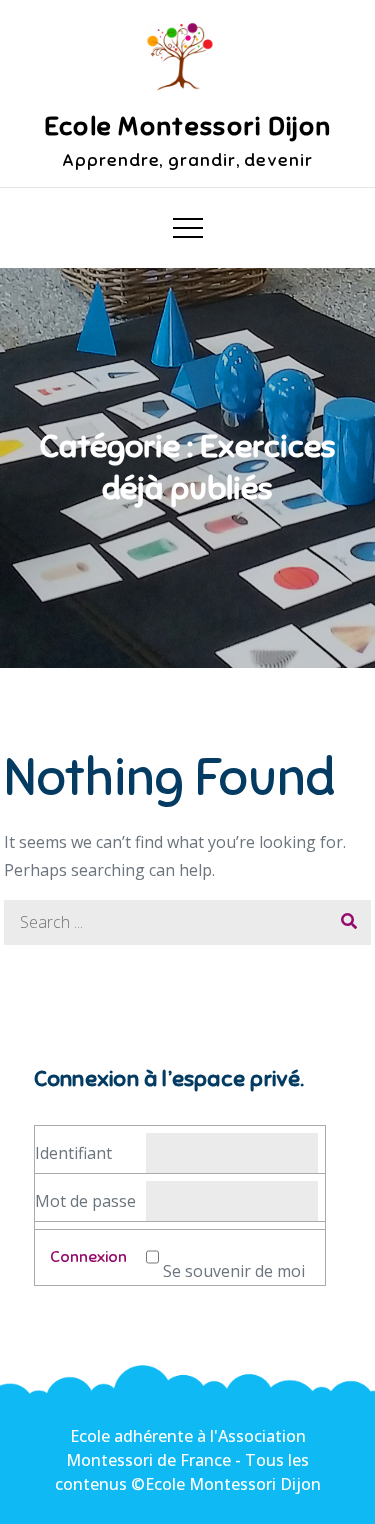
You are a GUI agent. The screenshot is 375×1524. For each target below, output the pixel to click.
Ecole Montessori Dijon (188, 126)
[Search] (348, 922)
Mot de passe (85, 1201)
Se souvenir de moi (234, 1271)
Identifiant (73, 1153)
